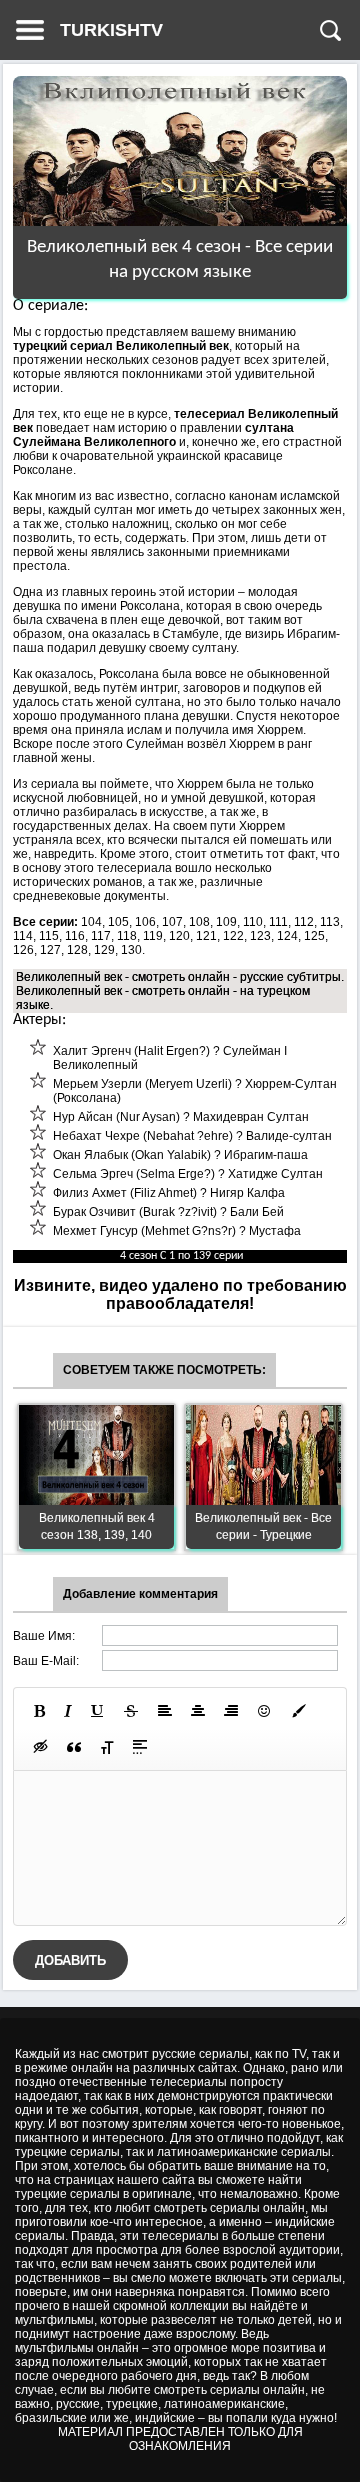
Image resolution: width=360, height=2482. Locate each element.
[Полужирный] (39, 1711)
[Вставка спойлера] (140, 1747)
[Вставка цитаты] (74, 1747)
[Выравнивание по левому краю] (165, 1711)
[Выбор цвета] (299, 1711)
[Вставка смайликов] (265, 1711)
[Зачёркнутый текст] (131, 1711)
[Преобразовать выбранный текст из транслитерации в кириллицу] (107, 1747)
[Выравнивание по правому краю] (231, 1711)
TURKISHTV (111, 30)
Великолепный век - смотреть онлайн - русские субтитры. (180, 977)
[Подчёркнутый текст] (98, 1711)
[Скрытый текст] (41, 1747)
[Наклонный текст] (68, 1711)
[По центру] (198, 1711)
